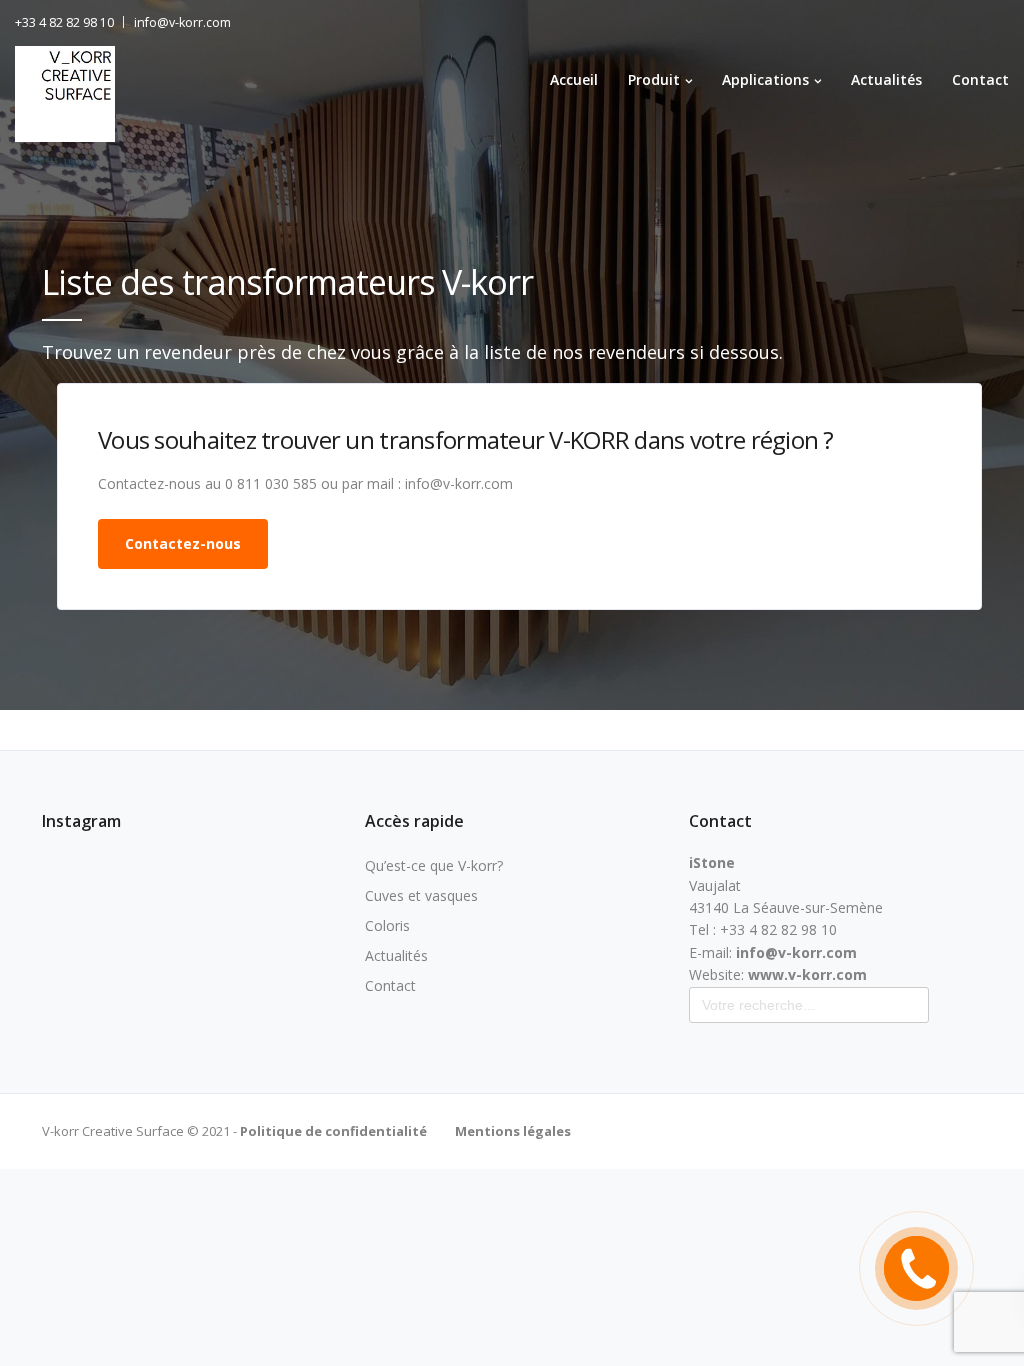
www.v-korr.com (807, 974)
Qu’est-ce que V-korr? (434, 865)
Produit (654, 79)
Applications (765, 79)
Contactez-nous (183, 543)
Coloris (387, 925)
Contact (980, 79)
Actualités (886, 79)
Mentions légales (513, 1131)
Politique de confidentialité (332, 1131)
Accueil (574, 79)
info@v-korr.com (182, 22)
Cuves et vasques (421, 895)
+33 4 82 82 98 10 (64, 22)
